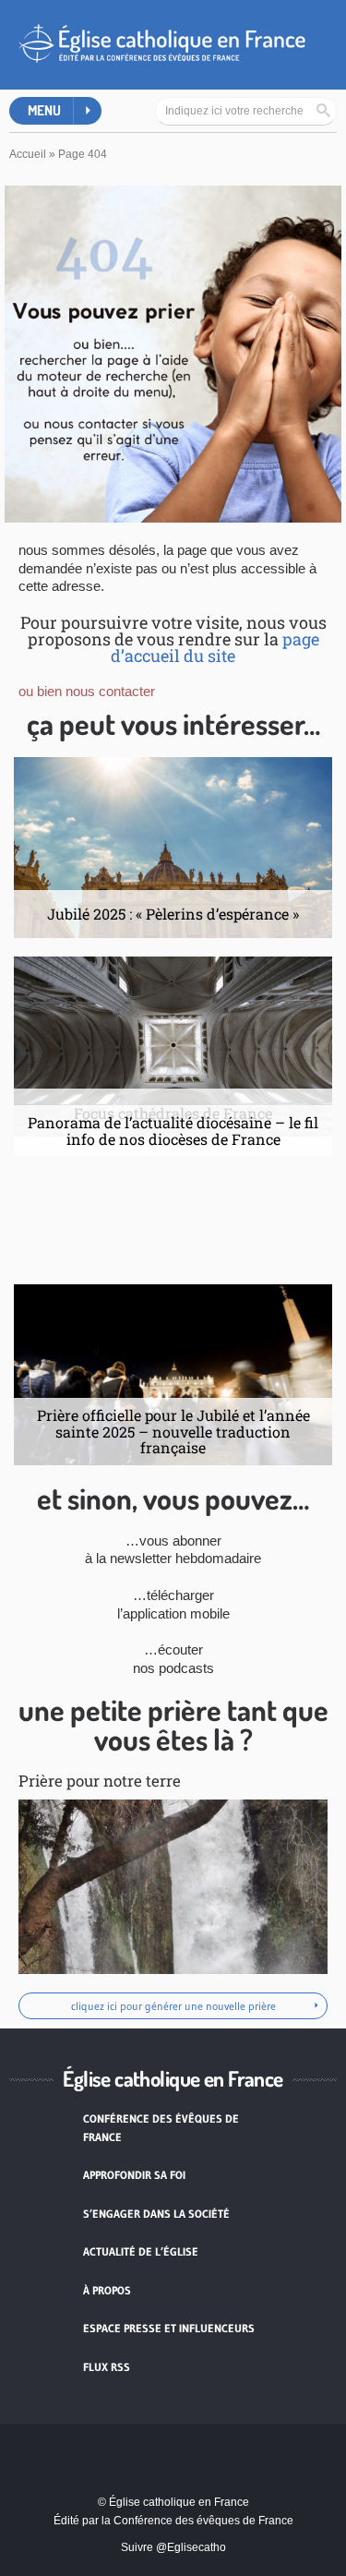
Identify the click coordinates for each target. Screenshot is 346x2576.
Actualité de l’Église (141, 2251)
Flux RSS (107, 2367)
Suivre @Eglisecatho (173, 2547)
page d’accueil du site (215, 647)
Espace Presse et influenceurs (169, 2328)
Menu (44, 110)
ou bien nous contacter (87, 691)
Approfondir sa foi (134, 2175)
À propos (107, 2290)
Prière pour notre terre (100, 1781)
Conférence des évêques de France (161, 2128)
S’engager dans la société (156, 2214)
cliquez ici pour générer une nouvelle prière (173, 2006)
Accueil (28, 154)
